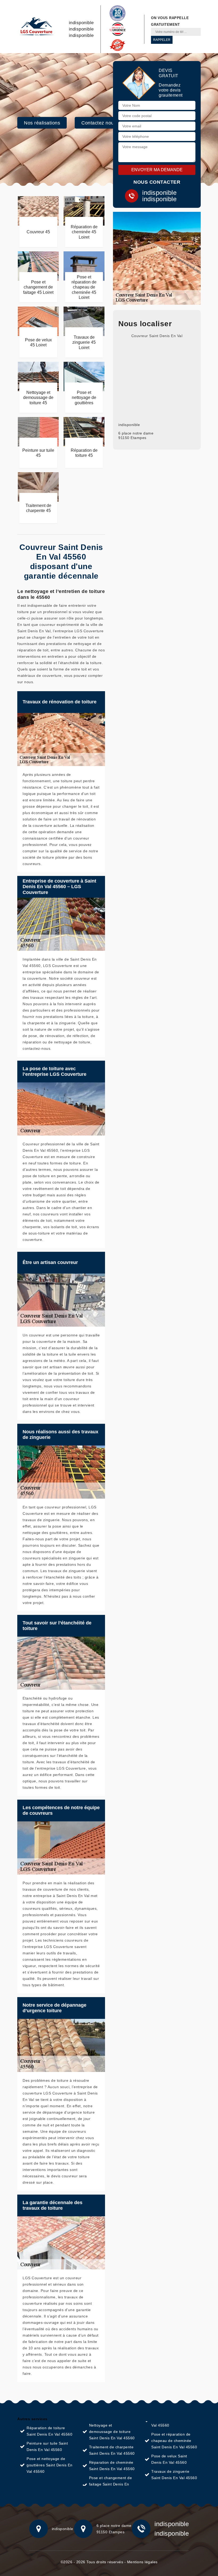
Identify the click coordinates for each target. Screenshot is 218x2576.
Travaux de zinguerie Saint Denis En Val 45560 (174, 2475)
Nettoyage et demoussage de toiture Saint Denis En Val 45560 (112, 2432)
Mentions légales (142, 2562)
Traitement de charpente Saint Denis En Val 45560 (112, 2450)
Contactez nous (99, 123)
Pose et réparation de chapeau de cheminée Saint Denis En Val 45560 (174, 2441)
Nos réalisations (42, 123)
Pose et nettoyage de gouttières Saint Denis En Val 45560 (50, 2465)
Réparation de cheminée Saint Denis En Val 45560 (112, 2466)
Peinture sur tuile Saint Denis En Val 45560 (47, 2446)
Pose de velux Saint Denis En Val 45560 (169, 2459)
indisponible (81, 23)
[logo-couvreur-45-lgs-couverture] (36, 27)
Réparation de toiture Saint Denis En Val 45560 (49, 2431)
